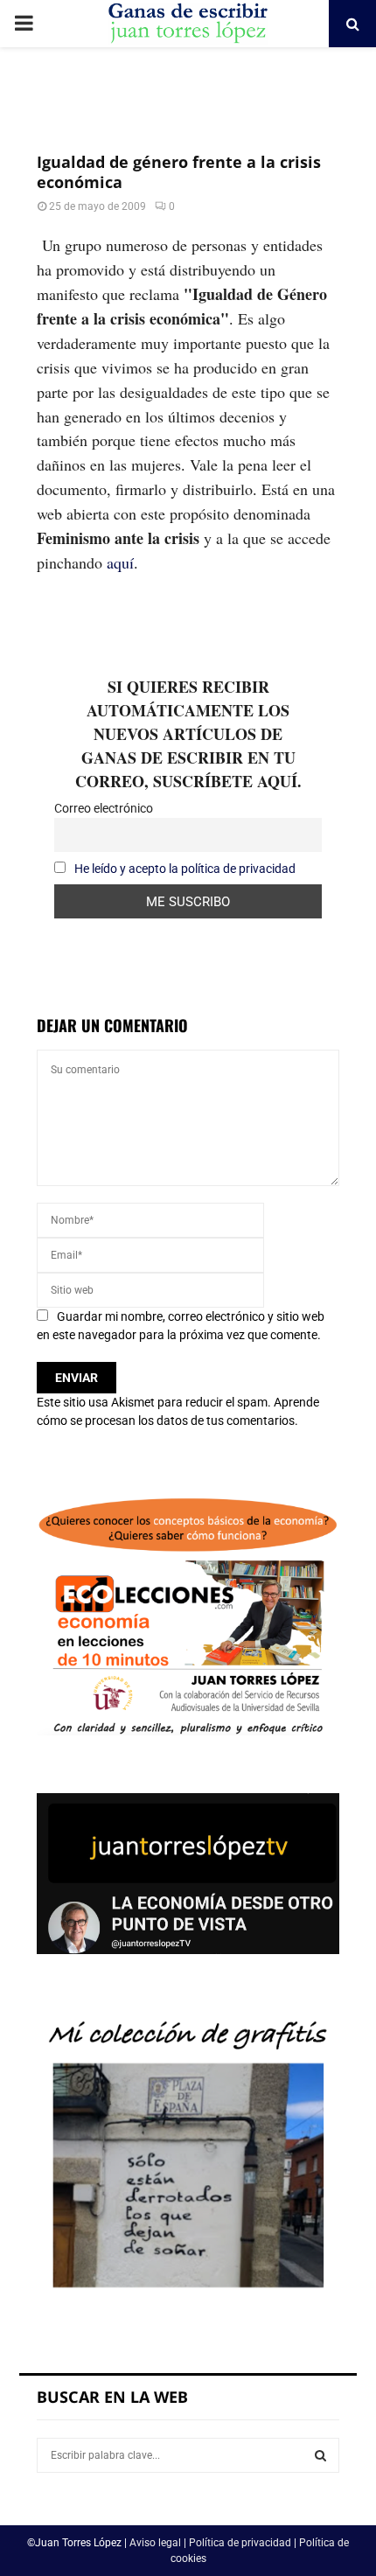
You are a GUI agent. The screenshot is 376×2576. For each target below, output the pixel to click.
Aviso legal (155, 2543)
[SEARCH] (320, 2455)
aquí (120, 562)
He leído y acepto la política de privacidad (185, 869)
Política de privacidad (240, 2543)
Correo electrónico (104, 808)
